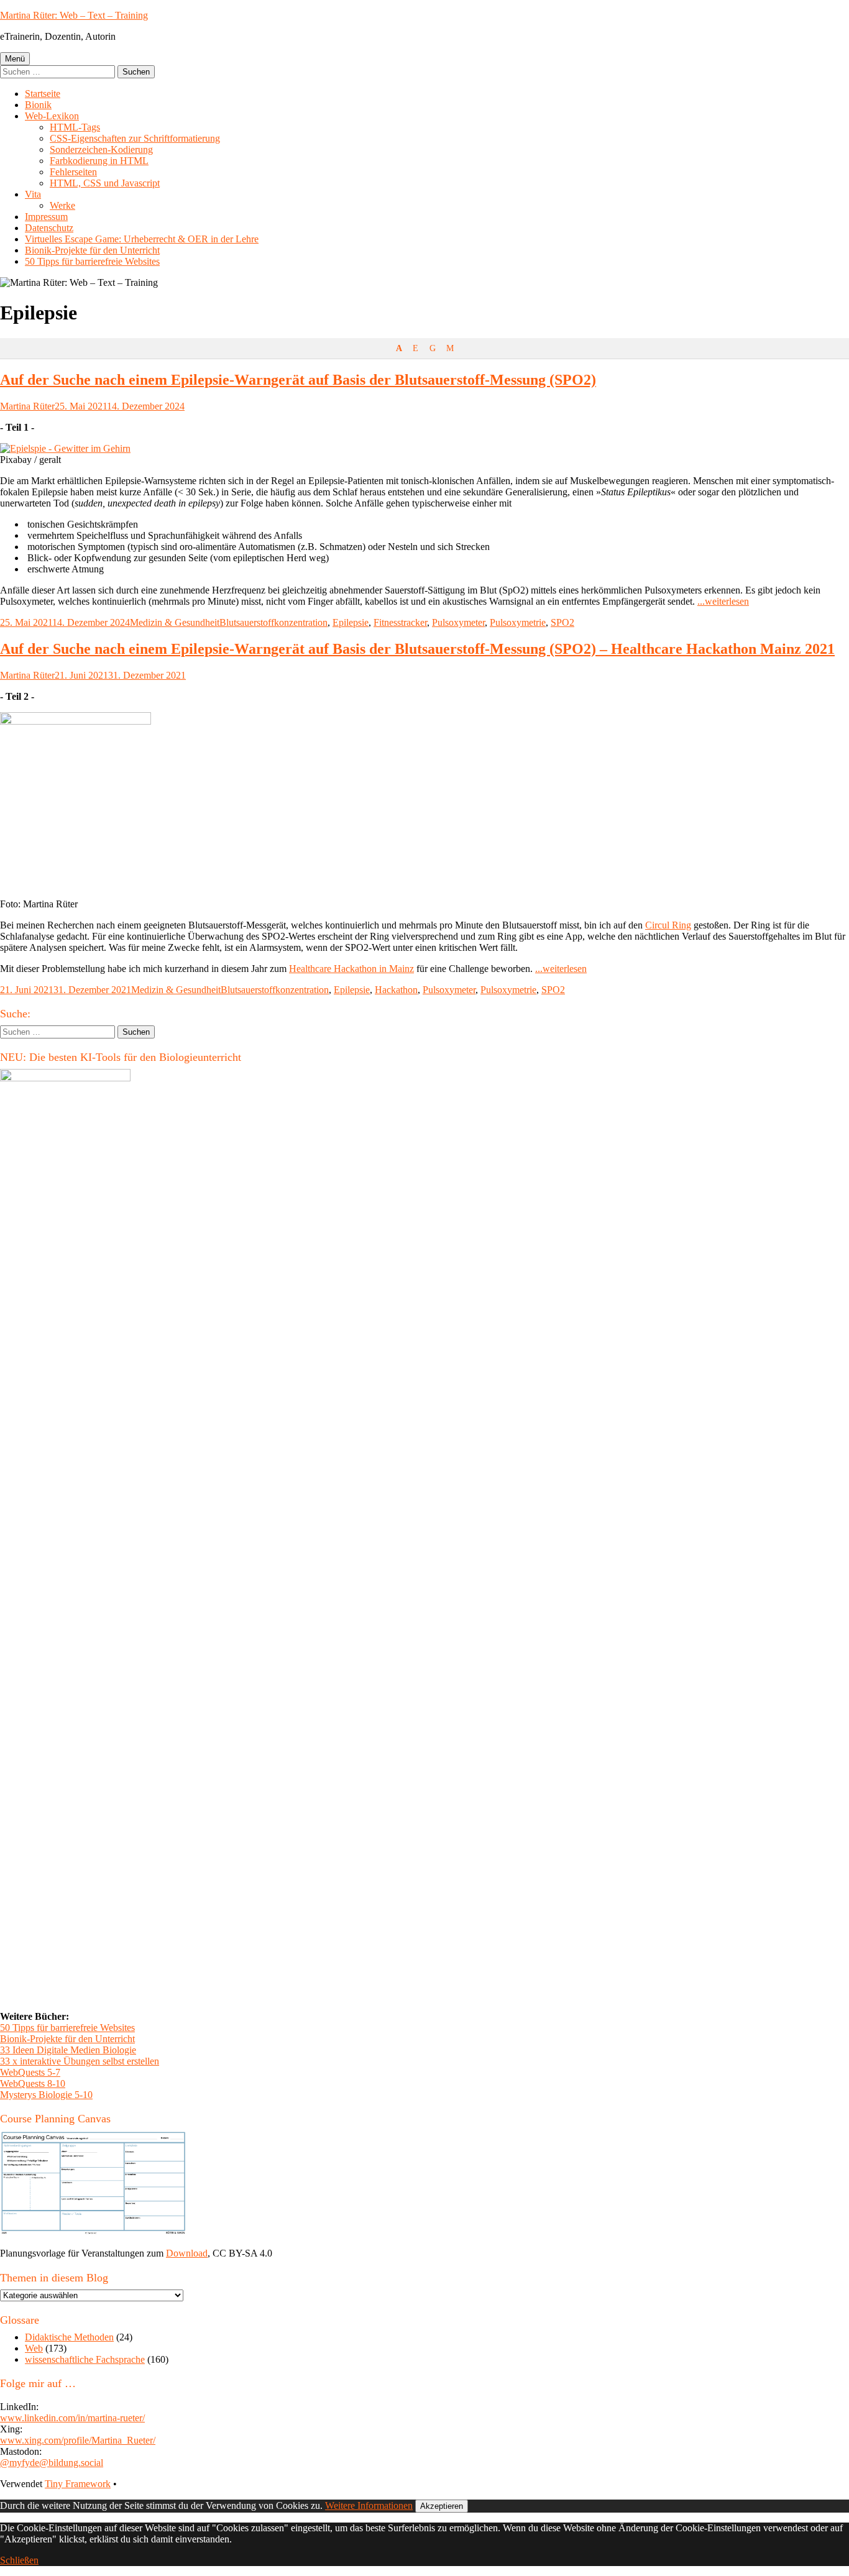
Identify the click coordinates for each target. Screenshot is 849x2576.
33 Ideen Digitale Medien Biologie (68, 2050)
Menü (15, 59)
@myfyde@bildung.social (52, 2463)
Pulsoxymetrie (518, 622)
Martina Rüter (27, 406)
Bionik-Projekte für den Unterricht (92, 250)
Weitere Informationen (369, 2505)
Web (34, 2348)
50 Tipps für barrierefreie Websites (92, 261)
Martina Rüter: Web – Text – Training (74, 15)
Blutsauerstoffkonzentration (273, 622)
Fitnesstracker (400, 622)
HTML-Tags (75, 127)
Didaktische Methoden (69, 2337)
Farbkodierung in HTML (99, 161)
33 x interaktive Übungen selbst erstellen (80, 2061)
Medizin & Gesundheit (175, 622)
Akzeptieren (442, 2506)
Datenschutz (49, 228)
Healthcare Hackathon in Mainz (351, 969)
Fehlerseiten (73, 172)
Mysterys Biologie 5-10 (46, 2095)
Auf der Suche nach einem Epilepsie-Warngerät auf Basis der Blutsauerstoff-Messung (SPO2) (298, 380)
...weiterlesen (723, 601)
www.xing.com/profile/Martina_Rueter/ (78, 2440)
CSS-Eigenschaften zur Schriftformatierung (135, 138)
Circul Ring (668, 925)
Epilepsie (351, 622)
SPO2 (562, 622)
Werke (62, 205)
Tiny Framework (78, 2484)
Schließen (19, 2560)
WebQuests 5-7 (30, 2072)
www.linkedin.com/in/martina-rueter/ (72, 2418)
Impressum (46, 217)
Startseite (43, 94)
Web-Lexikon (52, 116)
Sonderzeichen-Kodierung (101, 149)
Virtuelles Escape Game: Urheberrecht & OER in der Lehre (142, 239)
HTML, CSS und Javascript (105, 183)
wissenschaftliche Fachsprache (85, 2359)
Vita (33, 194)
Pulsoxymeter (458, 622)
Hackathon (396, 990)
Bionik (38, 105)
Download (187, 2253)
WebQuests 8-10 (33, 2083)
